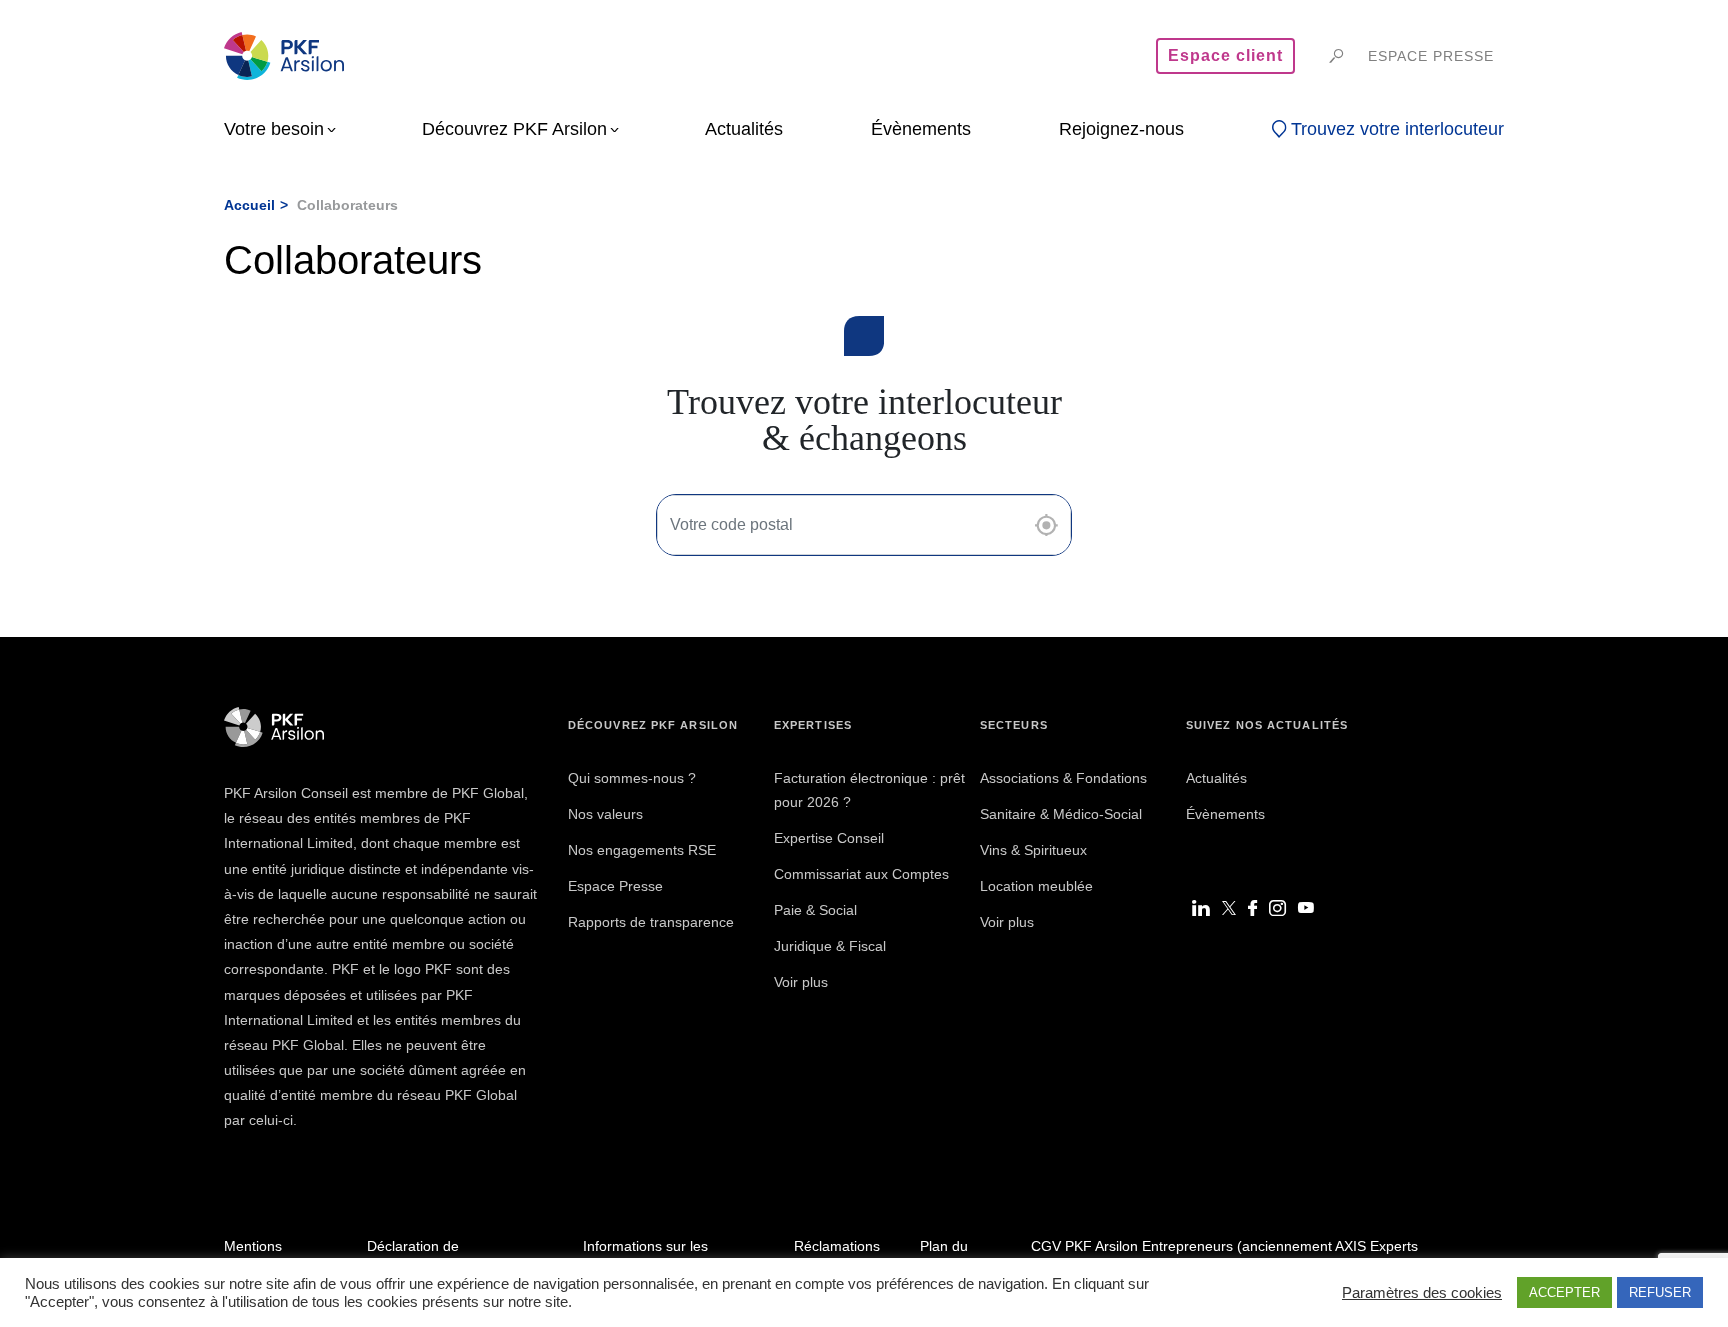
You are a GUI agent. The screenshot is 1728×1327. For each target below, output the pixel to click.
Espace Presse (615, 886)
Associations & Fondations (1063, 778)
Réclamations (837, 1246)
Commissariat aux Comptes (861, 874)
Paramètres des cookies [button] (1422, 1293)
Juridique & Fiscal (830, 946)
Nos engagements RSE (642, 850)
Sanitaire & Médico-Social (1061, 814)
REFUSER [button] (1660, 1292)
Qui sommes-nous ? (632, 778)
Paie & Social (815, 910)
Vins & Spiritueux (1033, 850)
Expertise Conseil (829, 838)
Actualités (1216, 778)
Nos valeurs (605, 814)
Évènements (1225, 814)
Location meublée (1036, 886)
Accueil (249, 205)
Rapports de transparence (651, 922)
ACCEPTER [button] (1564, 1292)
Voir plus (801, 982)
